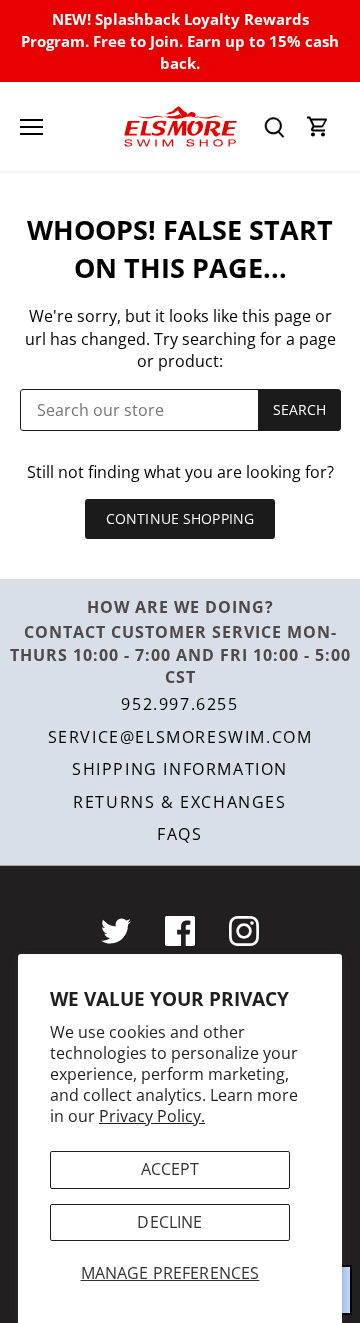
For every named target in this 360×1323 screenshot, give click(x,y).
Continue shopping (180, 518)
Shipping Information (180, 769)
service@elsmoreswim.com (180, 737)
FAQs (179, 834)
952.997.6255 (179, 704)
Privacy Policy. (152, 1116)
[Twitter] (116, 931)
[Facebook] (180, 931)
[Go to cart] (318, 126)
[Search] (274, 126)
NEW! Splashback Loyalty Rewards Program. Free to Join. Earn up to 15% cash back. (180, 41)
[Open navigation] (31, 127)
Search (300, 409)
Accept (170, 1169)
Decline (169, 1222)
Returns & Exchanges (179, 802)
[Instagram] (244, 931)
